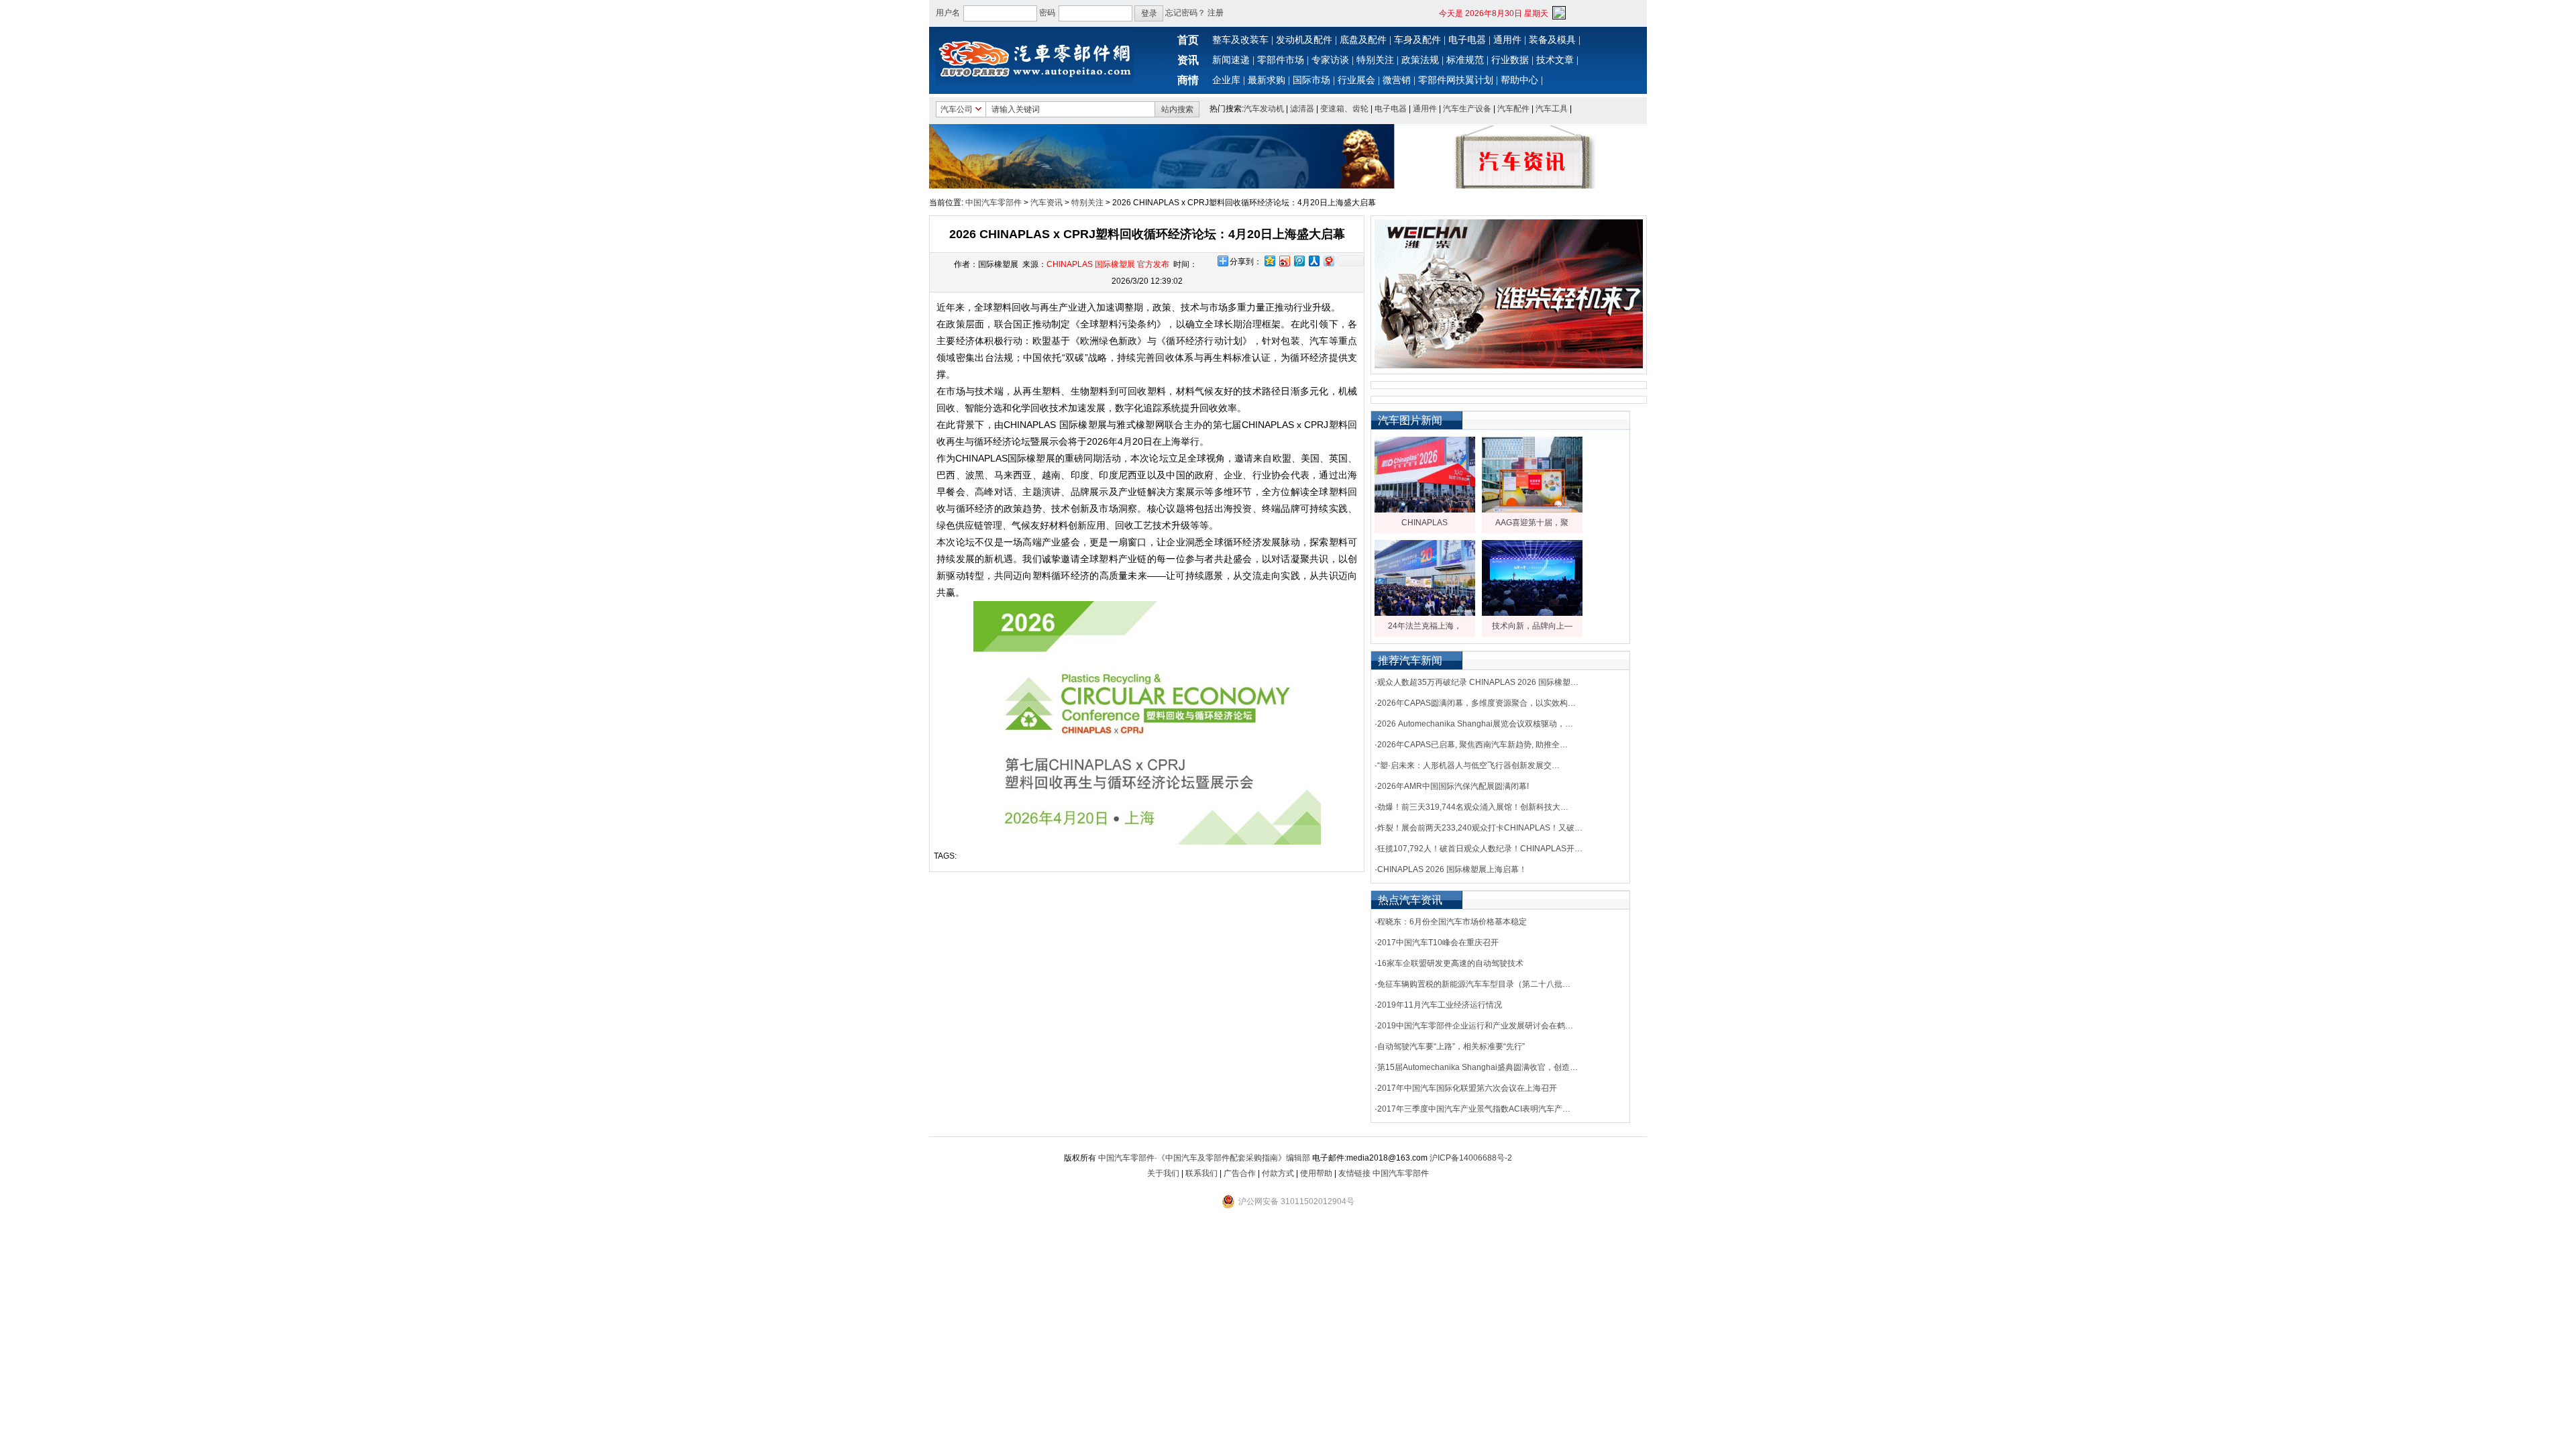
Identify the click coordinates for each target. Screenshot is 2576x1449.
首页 (1188, 40)
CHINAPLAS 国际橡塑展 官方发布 (1108, 264)
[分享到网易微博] (1328, 261)
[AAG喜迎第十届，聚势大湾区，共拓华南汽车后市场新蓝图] (1532, 510)
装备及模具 (1552, 40)
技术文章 (1555, 60)
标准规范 (1465, 60)
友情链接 (1354, 1173)
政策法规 (1420, 60)
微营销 (1397, 80)
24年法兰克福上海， (1425, 626)
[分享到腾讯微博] (1299, 261)
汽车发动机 (1264, 109)
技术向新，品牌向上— (1532, 626)
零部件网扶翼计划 (1456, 80)
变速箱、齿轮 (1344, 109)
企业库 (1226, 80)
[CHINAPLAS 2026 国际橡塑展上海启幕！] (1425, 510)
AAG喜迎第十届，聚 (1532, 523)
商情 (1188, 80)
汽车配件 (1513, 109)
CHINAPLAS (1425, 523)
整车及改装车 (1240, 40)
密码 (1047, 13)
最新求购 (1267, 80)
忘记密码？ (1185, 13)
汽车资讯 (1046, 203)
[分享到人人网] (1313, 261)
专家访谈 (1330, 60)
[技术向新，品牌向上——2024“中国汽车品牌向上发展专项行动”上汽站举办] (1532, 613)
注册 (1216, 13)
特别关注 (1375, 60)
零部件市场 (1281, 60)
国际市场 (1311, 80)
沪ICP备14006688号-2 (1471, 1158)
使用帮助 (1316, 1173)
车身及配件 (1417, 40)
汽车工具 (1552, 109)
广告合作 (1240, 1173)
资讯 (1188, 60)
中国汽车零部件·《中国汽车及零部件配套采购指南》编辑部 (1204, 1158)
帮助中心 (1519, 80)
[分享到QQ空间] (1269, 261)
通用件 (1507, 40)
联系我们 (1201, 1173)
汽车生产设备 (1467, 109)
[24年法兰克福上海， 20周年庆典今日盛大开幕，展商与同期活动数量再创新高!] (1425, 613)
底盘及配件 (1363, 40)
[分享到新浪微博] (1284, 261)
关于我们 (1163, 1173)
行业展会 (1356, 80)
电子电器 (1467, 40)
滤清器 (1302, 109)
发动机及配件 (1304, 40)
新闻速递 (1231, 60)
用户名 (948, 13)
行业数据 (1510, 60)
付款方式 (1278, 1173)
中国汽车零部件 (994, 203)
